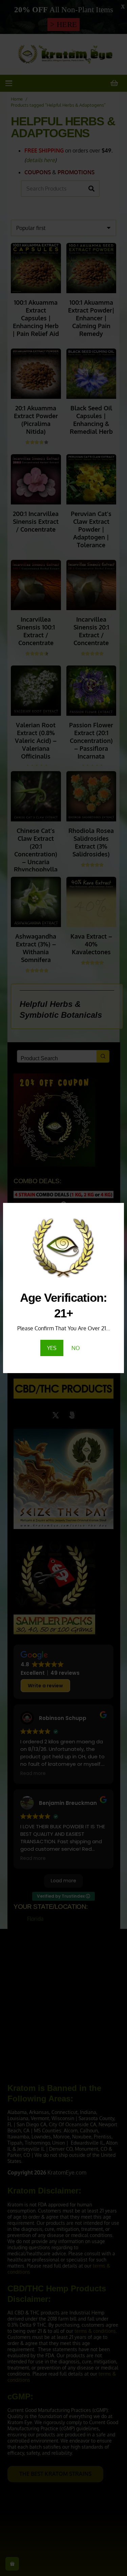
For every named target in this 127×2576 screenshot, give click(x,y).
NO (76, 1348)
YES (52, 1348)
